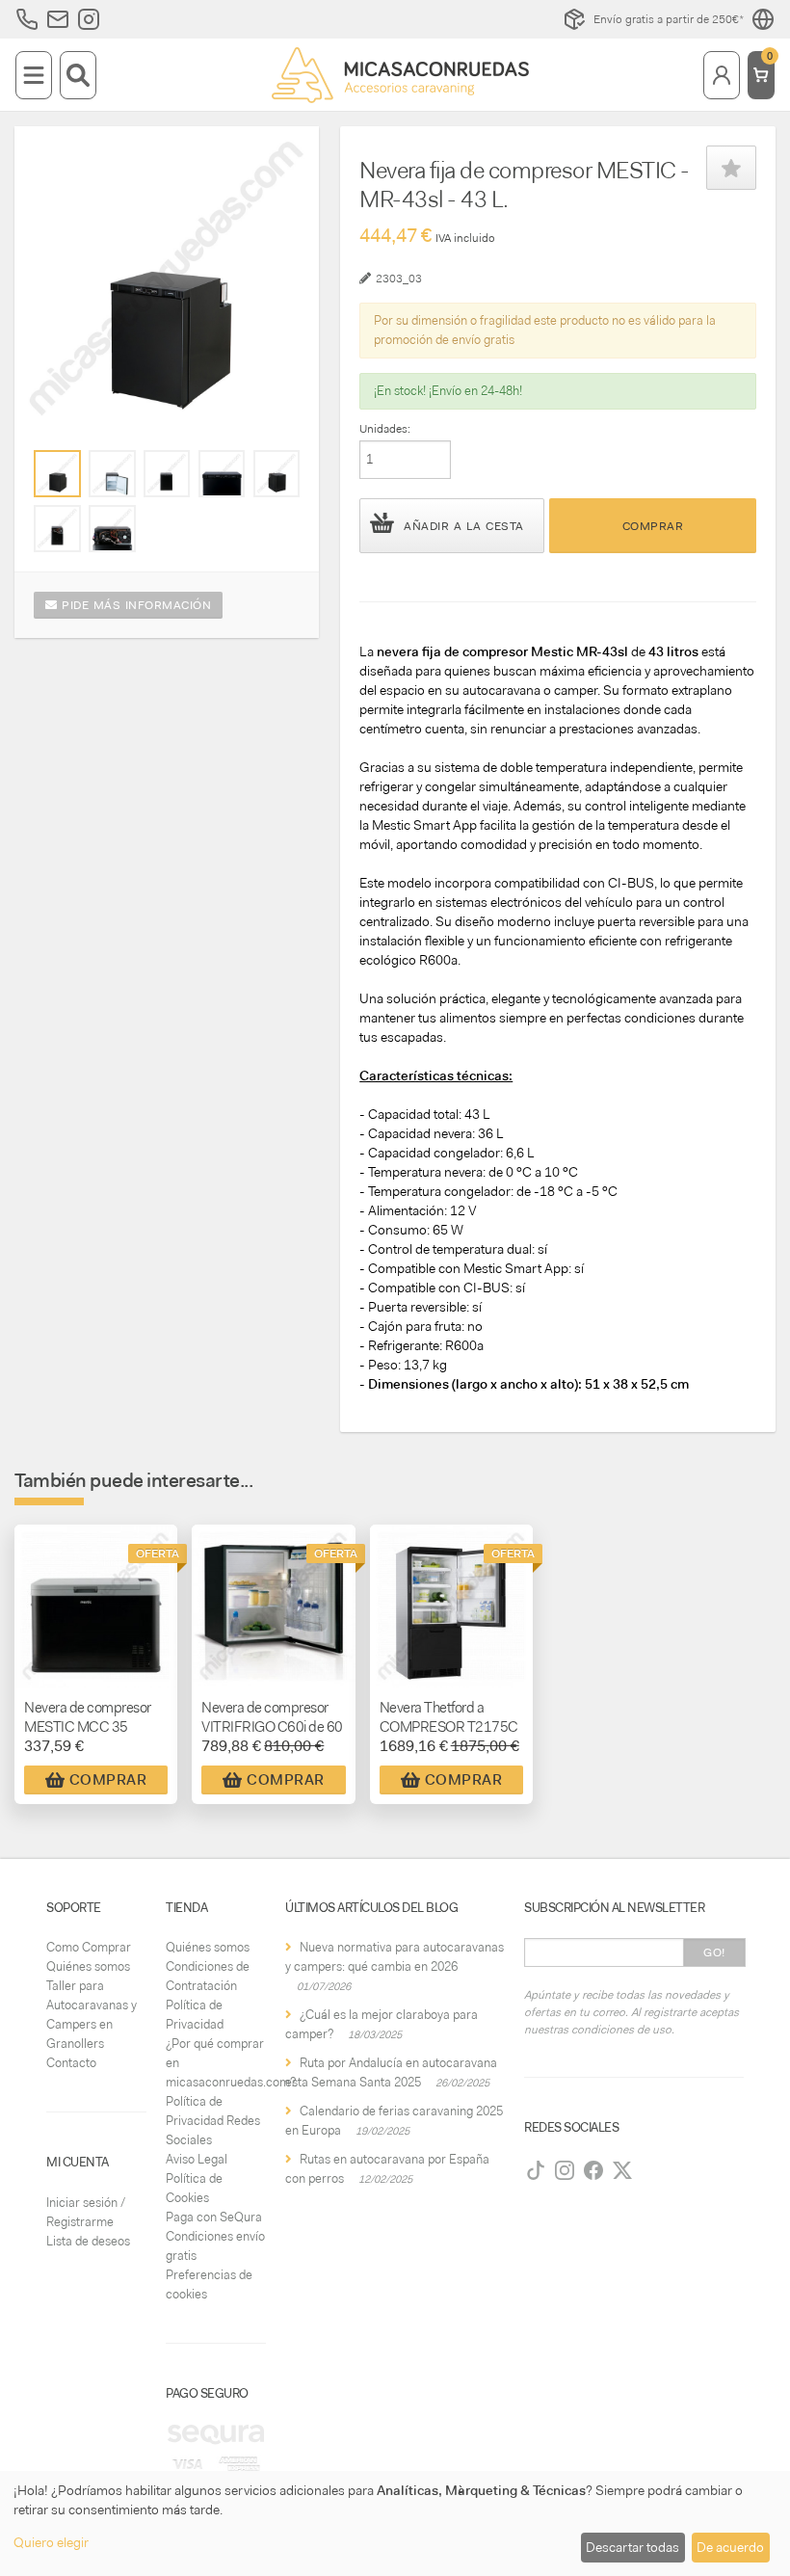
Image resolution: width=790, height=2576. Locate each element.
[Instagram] (565, 2170)
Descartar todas (632, 2547)
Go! (714, 1952)
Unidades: (385, 429)
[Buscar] (78, 75)
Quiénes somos (88, 1966)
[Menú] (34, 75)
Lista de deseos (88, 2241)
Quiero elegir (51, 2542)
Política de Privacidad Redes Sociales (213, 2121)
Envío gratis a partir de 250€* (669, 19)
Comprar (653, 526)
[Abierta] (112, 473)
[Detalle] (222, 473)
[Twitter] (622, 2170)
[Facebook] (593, 2170)
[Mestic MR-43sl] (57, 473)
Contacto (71, 2063)
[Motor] (112, 528)
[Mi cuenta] (722, 75)
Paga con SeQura (214, 2217)
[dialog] (395, 2523)
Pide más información (135, 605)
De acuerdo (730, 2547)
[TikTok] (536, 2170)
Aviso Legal (197, 2159)
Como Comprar (89, 1947)
